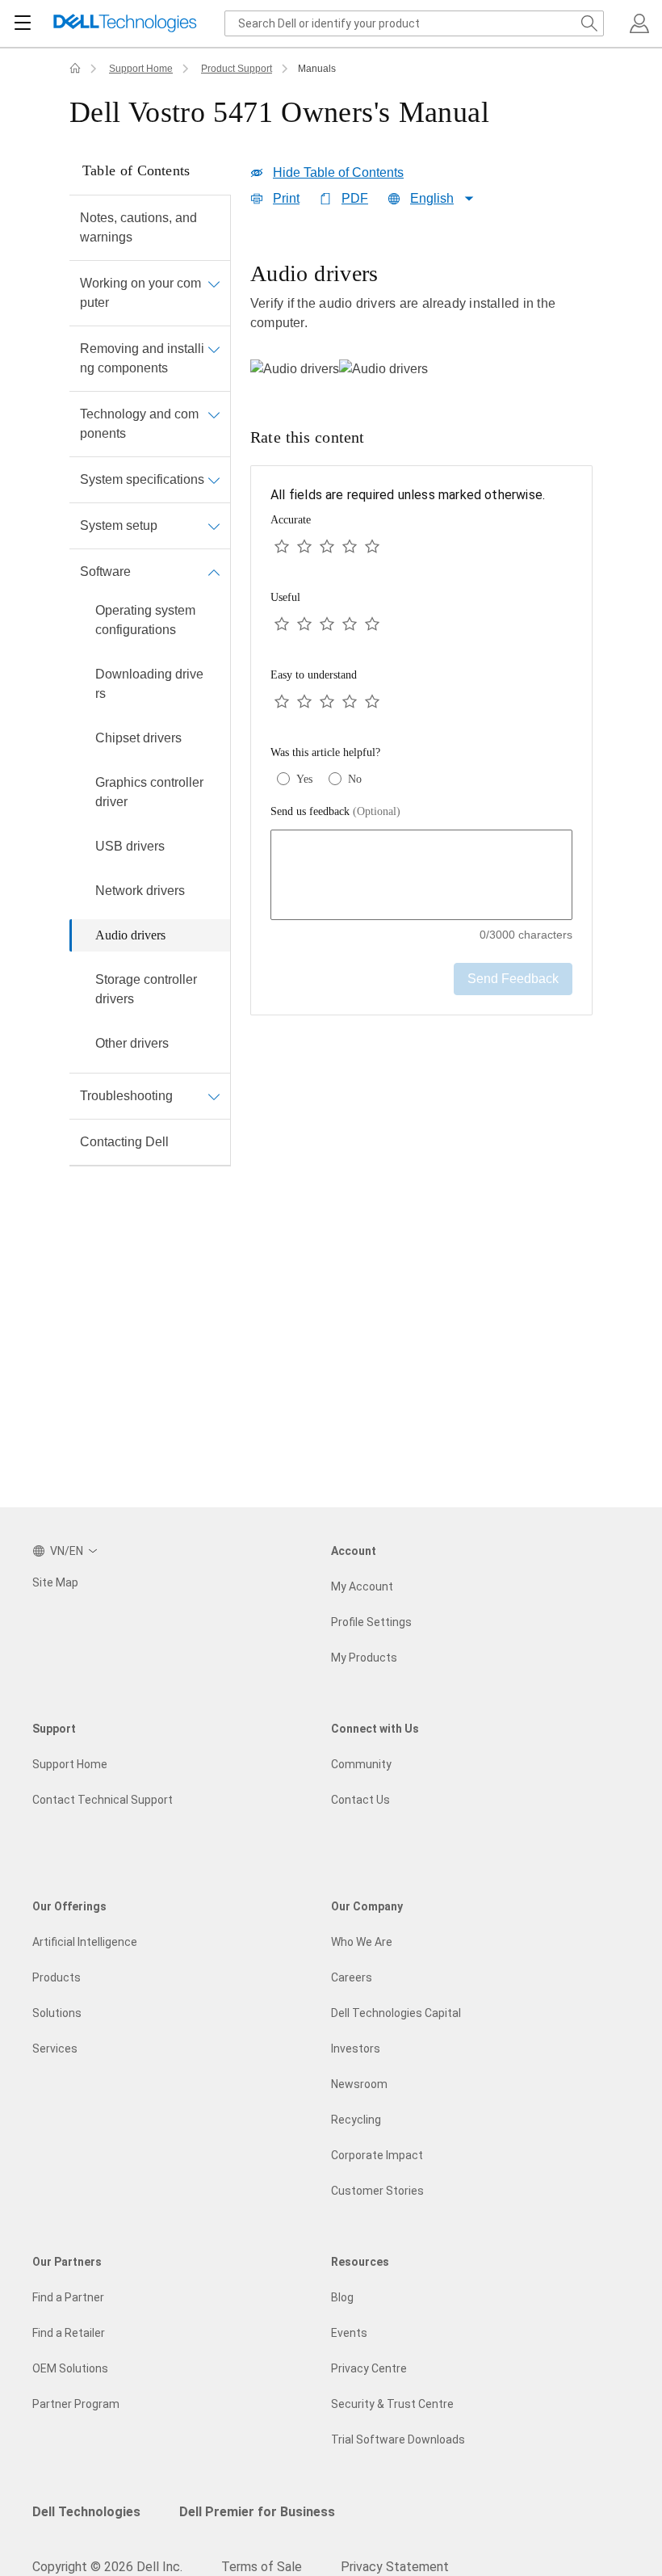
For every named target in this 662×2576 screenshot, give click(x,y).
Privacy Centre (369, 2368)
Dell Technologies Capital (396, 2013)
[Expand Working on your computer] (214, 284)
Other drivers (132, 1043)
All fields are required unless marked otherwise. (408, 495)
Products (57, 1977)
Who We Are (362, 1942)
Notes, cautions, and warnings (138, 227)
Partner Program (76, 2404)
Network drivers (140, 891)
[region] (421, 318)
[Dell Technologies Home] (125, 24)
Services (55, 2049)
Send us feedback (335, 811)
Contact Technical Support (103, 1800)
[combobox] (414, 23)
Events (349, 2333)
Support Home (141, 69)
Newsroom (359, 2084)
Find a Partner (68, 2297)
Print (286, 198)
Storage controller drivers (146, 989)
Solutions (57, 2013)
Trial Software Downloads (398, 2439)
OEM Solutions (70, 2368)
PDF (355, 198)
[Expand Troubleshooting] (214, 1096)
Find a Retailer (69, 2333)
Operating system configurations (145, 620)
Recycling (356, 2120)
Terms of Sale (262, 2567)
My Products (364, 1658)
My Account (362, 1586)
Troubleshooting (126, 1096)
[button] (639, 23)
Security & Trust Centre (392, 2404)
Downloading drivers (149, 684)
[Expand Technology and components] (214, 414)
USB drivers (130, 846)
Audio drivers (130, 935)
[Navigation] (23, 23)
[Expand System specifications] (214, 480)
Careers (352, 1977)
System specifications (142, 479)
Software (105, 572)
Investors (356, 2049)
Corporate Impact (377, 2155)
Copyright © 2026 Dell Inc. (107, 2567)
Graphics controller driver (149, 792)
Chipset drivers (138, 738)
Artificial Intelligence (85, 1942)
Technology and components (139, 424)
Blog (342, 2297)
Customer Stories (377, 2191)
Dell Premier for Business (257, 2512)
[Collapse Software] (214, 572)
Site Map (55, 1582)
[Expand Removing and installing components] (214, 349)
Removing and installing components (142, 358)
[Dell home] (75, 69)
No (355, 779)
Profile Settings (371, 1622)
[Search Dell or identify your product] (589, 23)
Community (361, 1764)
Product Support (237, 69)
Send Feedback (513, 979)
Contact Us (360, 1800)
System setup (119, 525)
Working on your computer (140, 293)
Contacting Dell (124, 1142)
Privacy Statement (395, 2567)
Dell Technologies (86, 2512)
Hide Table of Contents (338, 172)
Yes (304, 779)
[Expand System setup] (214, 526)
